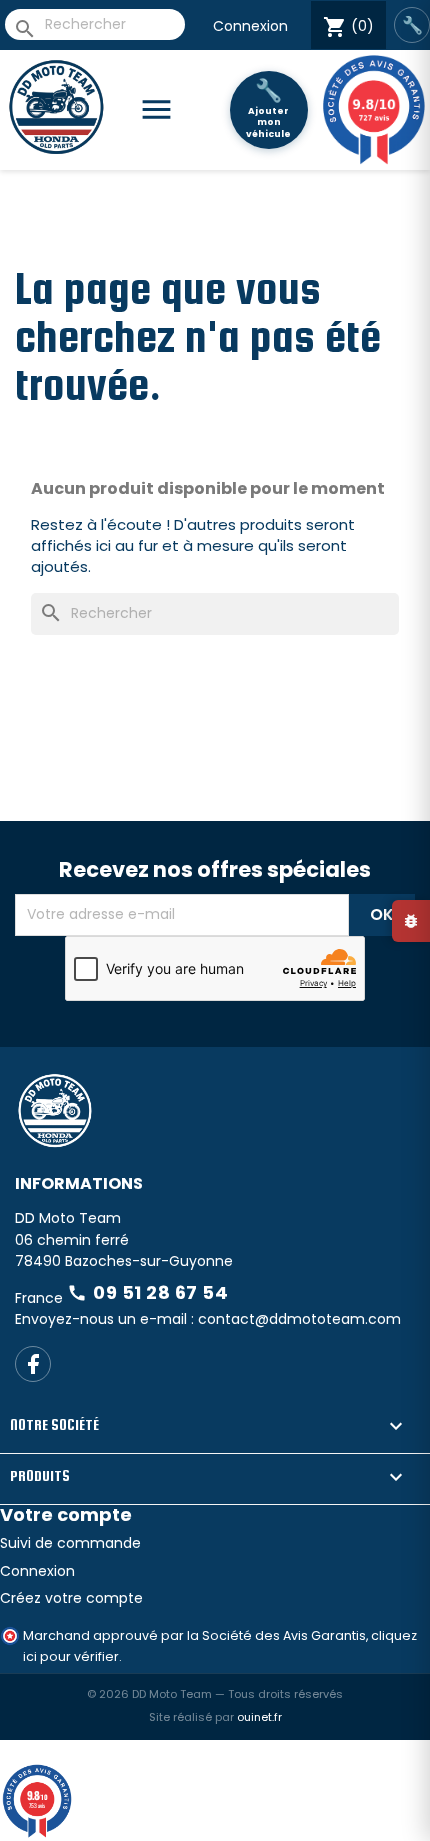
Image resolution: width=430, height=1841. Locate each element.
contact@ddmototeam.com (299, 1319)
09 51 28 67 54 (147, 1292)
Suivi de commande (70, 1543)
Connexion (250, 26)
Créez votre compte (71, 1598)
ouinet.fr (259, 1717)
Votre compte (66, 1514)
